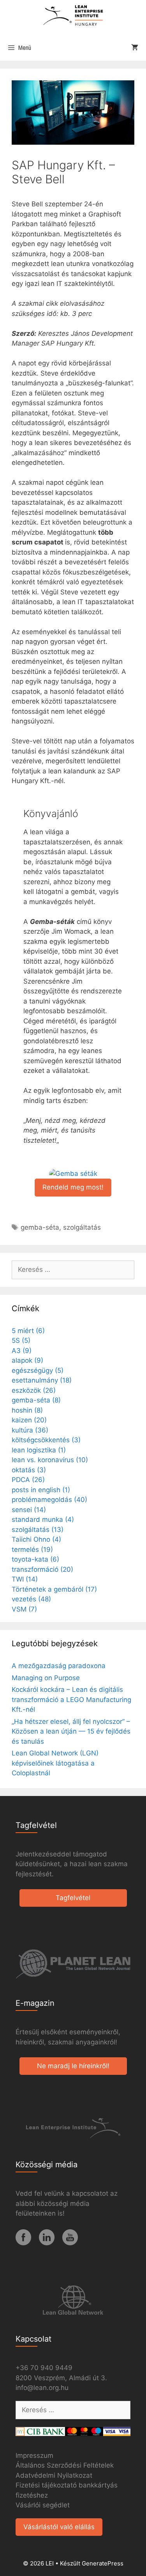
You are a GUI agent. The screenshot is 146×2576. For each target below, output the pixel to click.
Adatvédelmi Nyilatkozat (54, 2475)
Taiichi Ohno (36, 1539)
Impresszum (34, 2455)
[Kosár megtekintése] (135, 48)
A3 (22, 1351)
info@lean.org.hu (42, 2388)
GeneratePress (103, 2563)
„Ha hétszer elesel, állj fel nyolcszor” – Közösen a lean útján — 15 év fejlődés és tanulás (71, 1731)
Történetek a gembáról (54, 1589)
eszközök (34, 1390)
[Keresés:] (73, 1269)
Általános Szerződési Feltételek (65, 2465)
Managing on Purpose (46, 1678)
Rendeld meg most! (73, 1187)
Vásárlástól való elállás (59, 2527)
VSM (24, 1609)
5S (21, 1340)
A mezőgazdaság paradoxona (59, 1666)
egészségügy (38, 1370)
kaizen (29, 1420)
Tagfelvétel (73, 1898)
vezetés (31, 1599)
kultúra (30, 1430)
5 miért (28, 1331)
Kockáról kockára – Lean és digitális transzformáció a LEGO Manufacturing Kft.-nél (71, 1699)
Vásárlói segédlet (43, 2505)
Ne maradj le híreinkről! (73, 2066)
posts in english (41, 1490)
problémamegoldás (49, 1500)
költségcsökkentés (46, 1440)
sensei (29, 1510)
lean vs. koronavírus (50, 1460)
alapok (27, 1360)
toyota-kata (35, 1559)
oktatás (29, 1470)
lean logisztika (39, 1450)
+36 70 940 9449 (44, 2368)
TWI (25, 1579)
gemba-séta (40, 1227)
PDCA (28, 1480)
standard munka (43, 1519)
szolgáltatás (82, 1227)
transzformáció (42, 1569)
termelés (32, 1550)
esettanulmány (42, 1380)
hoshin (27, 1410)
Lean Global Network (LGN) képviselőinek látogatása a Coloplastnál (55, 1763)
